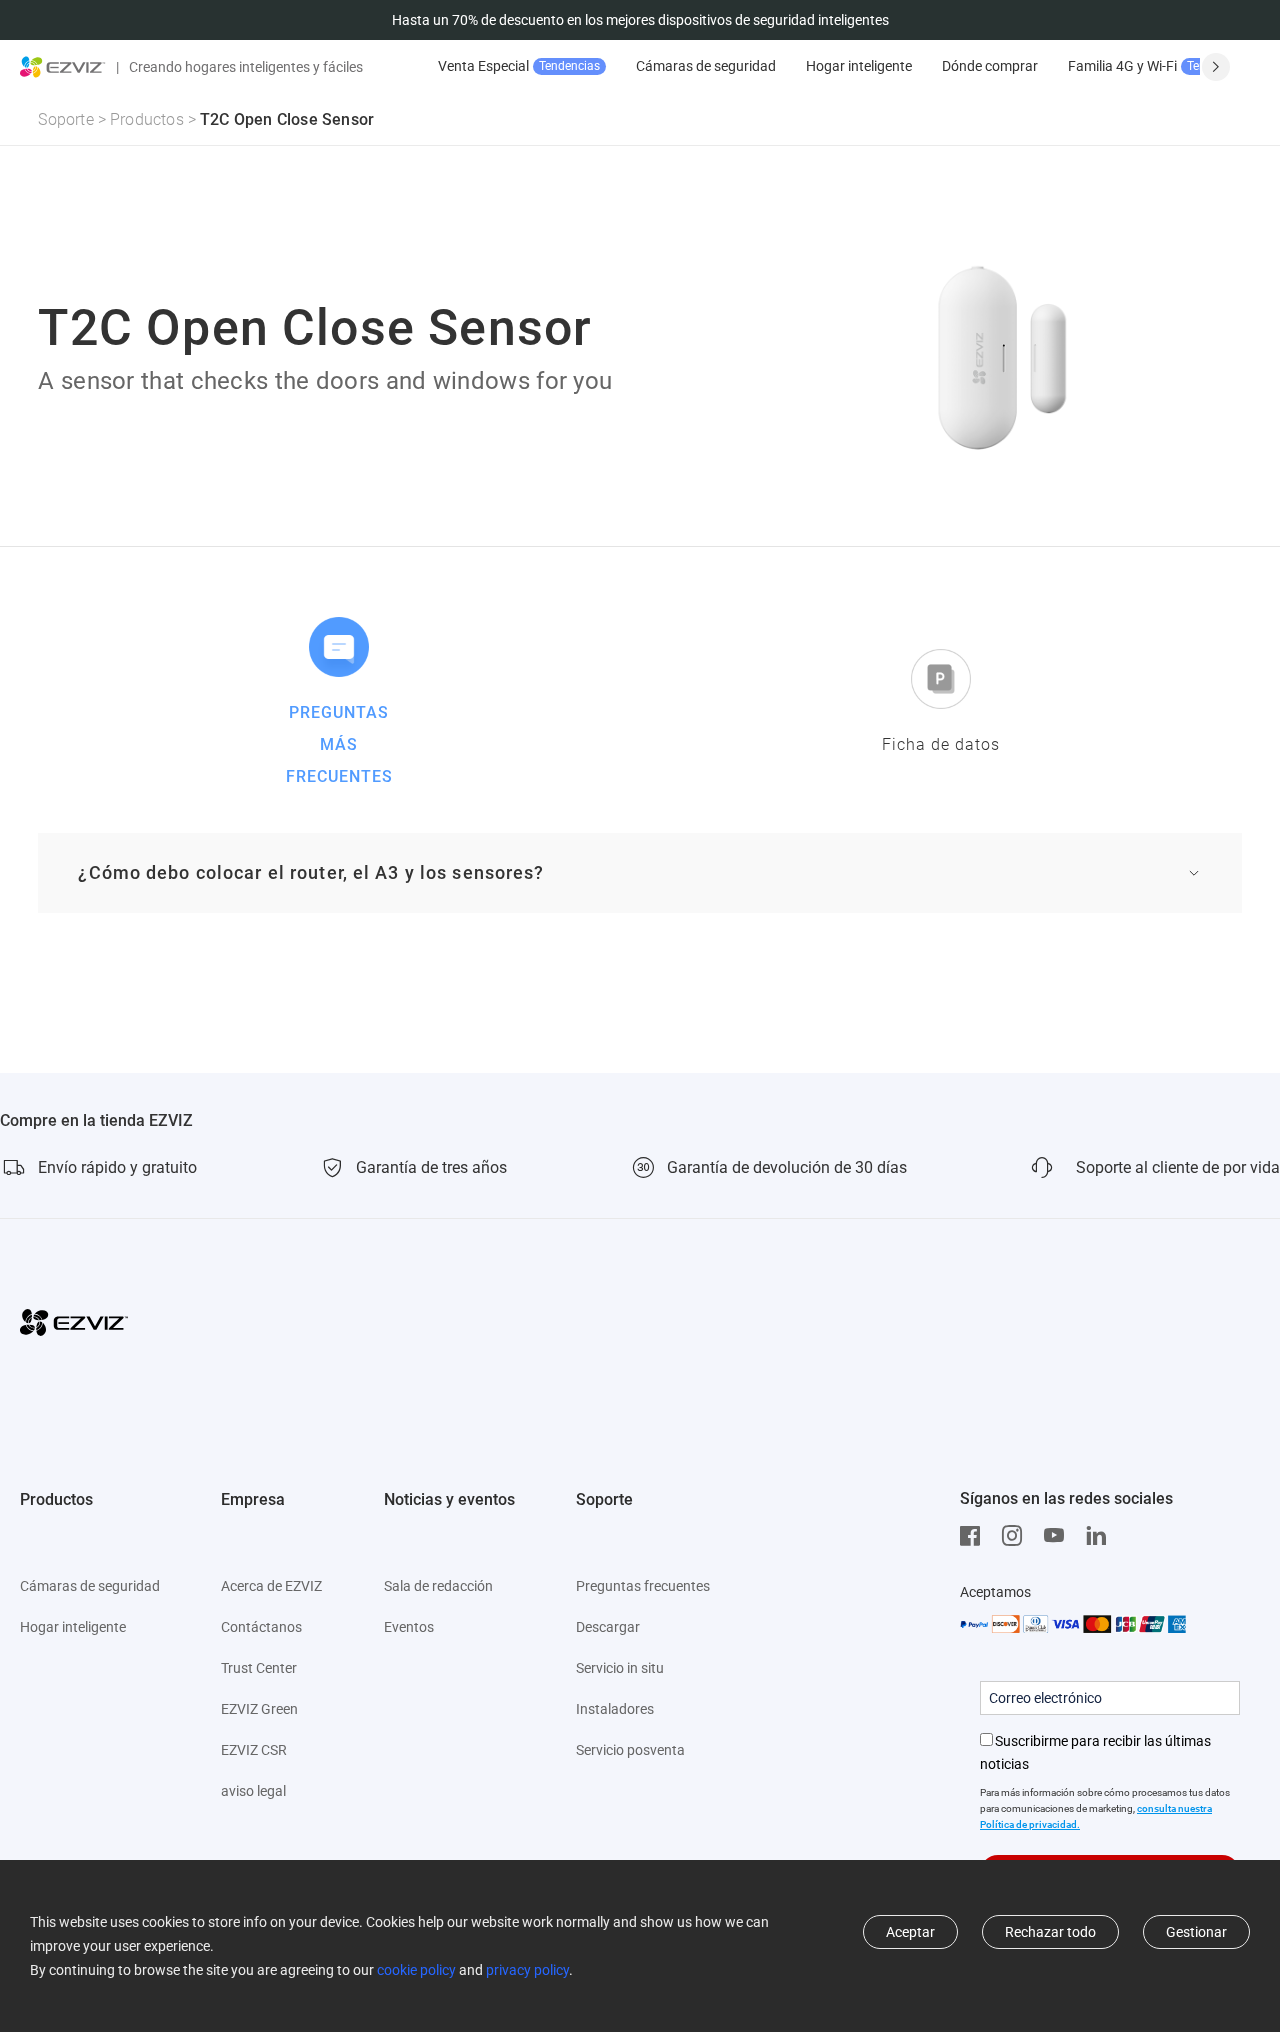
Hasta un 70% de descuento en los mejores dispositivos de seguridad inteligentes (640, 20)
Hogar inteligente (859, 66)
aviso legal (253, 1791)
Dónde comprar (990, 66)
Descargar (608, 1627)
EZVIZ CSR (254, 1750)
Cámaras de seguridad (706, 66)
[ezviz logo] (63, 67)
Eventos (409, 1627)
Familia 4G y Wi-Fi (1158, 66)
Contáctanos (261, 1627)
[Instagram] (1017, 1536)
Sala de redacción (438, 1586)
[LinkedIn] (1101, 1536)
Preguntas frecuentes (643, 1586)
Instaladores (615, 1709)
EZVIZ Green (259, 1709)
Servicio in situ (620, 1668)
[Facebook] (975, 1536)
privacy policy (527, 1970)
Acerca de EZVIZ (271, 1586)
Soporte (65, 119)
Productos (147, 119)
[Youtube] (1059, 1536)
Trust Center (259, 1668)
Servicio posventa (630, 1750)
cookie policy (416, 1970)
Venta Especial (519, 66)
